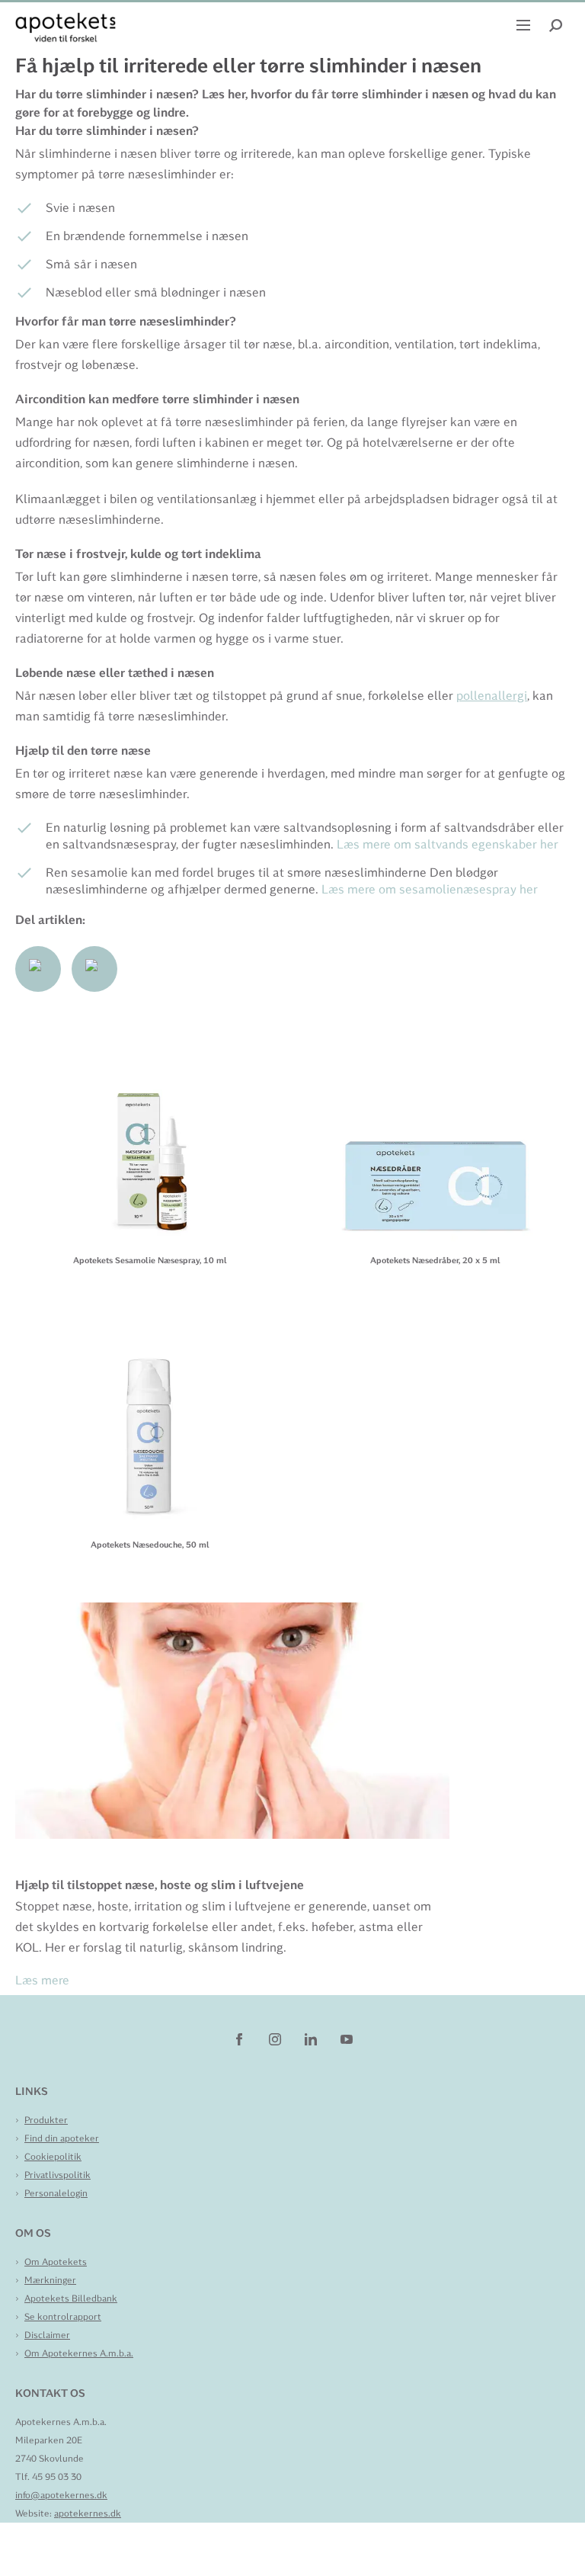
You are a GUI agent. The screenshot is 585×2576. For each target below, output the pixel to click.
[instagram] (276, 2039)
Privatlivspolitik (58, 2175)
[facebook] (240, 2039)
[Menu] (525, 24)
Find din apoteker (62, 2138)
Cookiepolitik (53, 2157)
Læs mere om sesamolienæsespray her (430, 889)
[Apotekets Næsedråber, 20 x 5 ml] (435, 1133)
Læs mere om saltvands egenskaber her (448, 844)
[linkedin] (312, 2039)
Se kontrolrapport (63, 2317)
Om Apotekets (56, 2262)
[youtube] (347, 2039)
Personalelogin (56, 2193)
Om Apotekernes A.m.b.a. (79, 2353)
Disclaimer (47, 2335)
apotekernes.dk (88, 2513)
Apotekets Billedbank (71, 2299)
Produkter (46, 2120)
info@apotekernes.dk (61, 2495)
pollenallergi (492, 696)
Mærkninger (50, 2280)
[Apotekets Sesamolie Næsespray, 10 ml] (150, 1133)
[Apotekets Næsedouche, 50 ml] (150, 1418)
